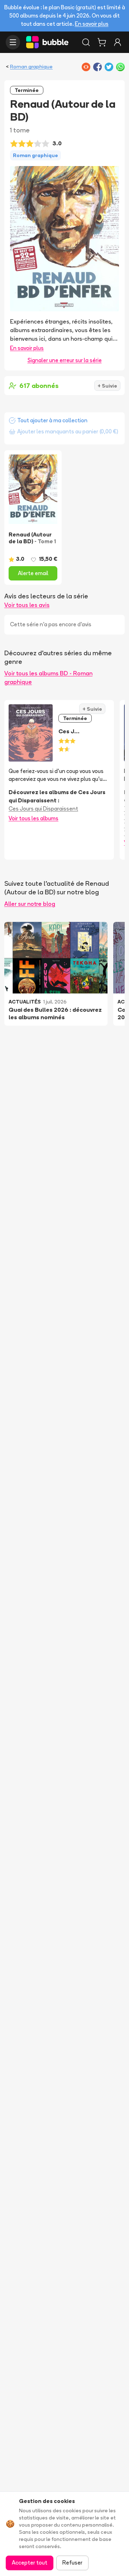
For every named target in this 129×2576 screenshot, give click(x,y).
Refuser (72, 2563)
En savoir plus (92, 24)
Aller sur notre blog (30, 904)
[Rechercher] (86, 42)
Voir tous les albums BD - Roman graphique (48, 677)
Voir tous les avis (27, 605)
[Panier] (102, 42)
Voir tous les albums (34, 818)
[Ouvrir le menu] (13, 42)
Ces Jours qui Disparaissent (43, 809)
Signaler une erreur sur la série (65, 360)
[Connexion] (118, 42)
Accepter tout (30, 2563)
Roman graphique (31, 67)
